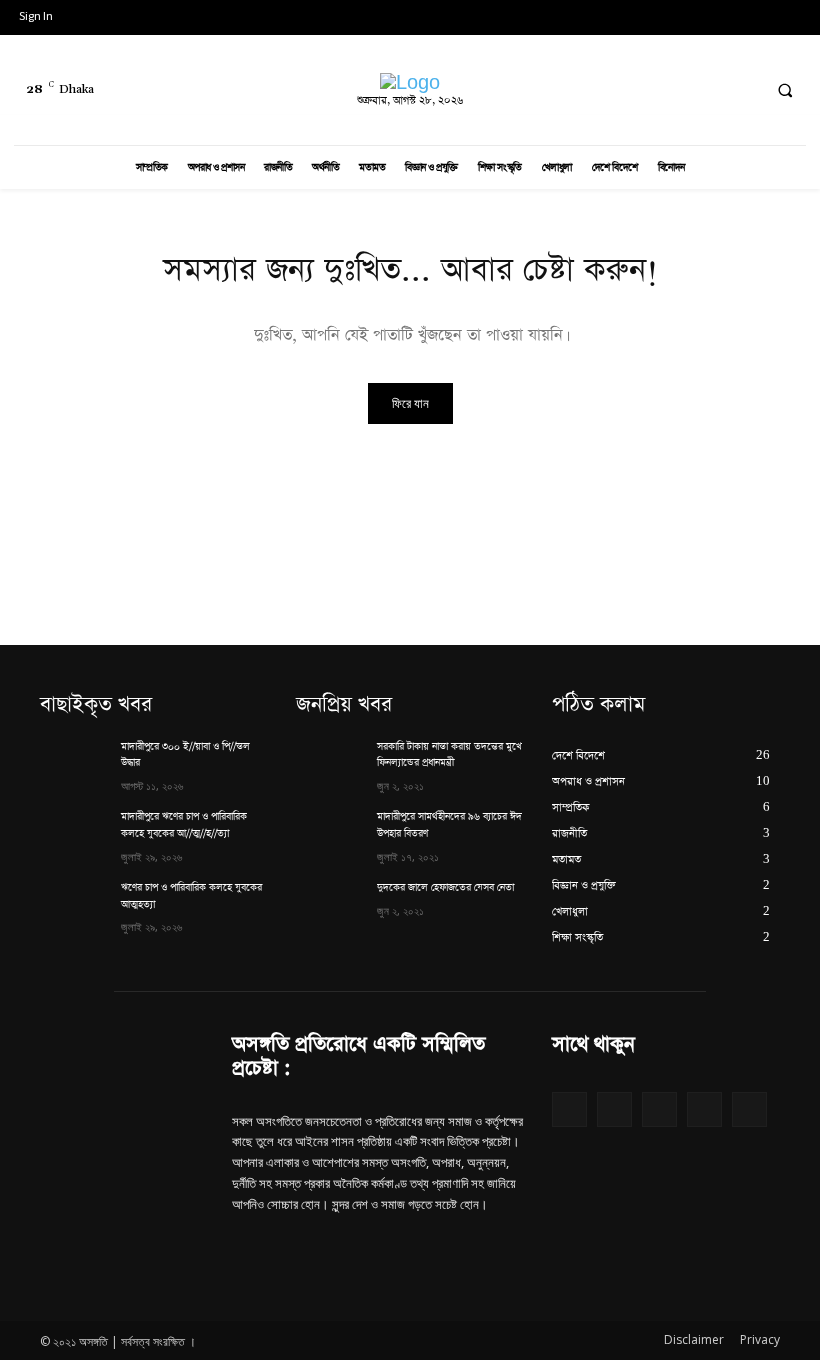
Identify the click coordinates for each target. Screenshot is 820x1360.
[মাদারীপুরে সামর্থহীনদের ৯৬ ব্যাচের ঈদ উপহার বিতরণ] (330, 833)
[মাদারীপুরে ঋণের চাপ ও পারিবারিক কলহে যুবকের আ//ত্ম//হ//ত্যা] (74, 833)
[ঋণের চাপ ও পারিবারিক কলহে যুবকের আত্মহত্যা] (74, 904)
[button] (785, 91)
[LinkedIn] (741, 90)
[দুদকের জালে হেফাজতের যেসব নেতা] (330, 904)
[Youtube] (630, 90)
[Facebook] (592, 90)
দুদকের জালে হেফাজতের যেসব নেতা (445, 888)
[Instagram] (667, 90)
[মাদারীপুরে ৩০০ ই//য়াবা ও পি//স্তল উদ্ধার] (74, 763)
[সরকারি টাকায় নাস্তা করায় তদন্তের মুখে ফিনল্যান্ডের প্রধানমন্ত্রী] (330, 763)
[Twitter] (704, 90)
